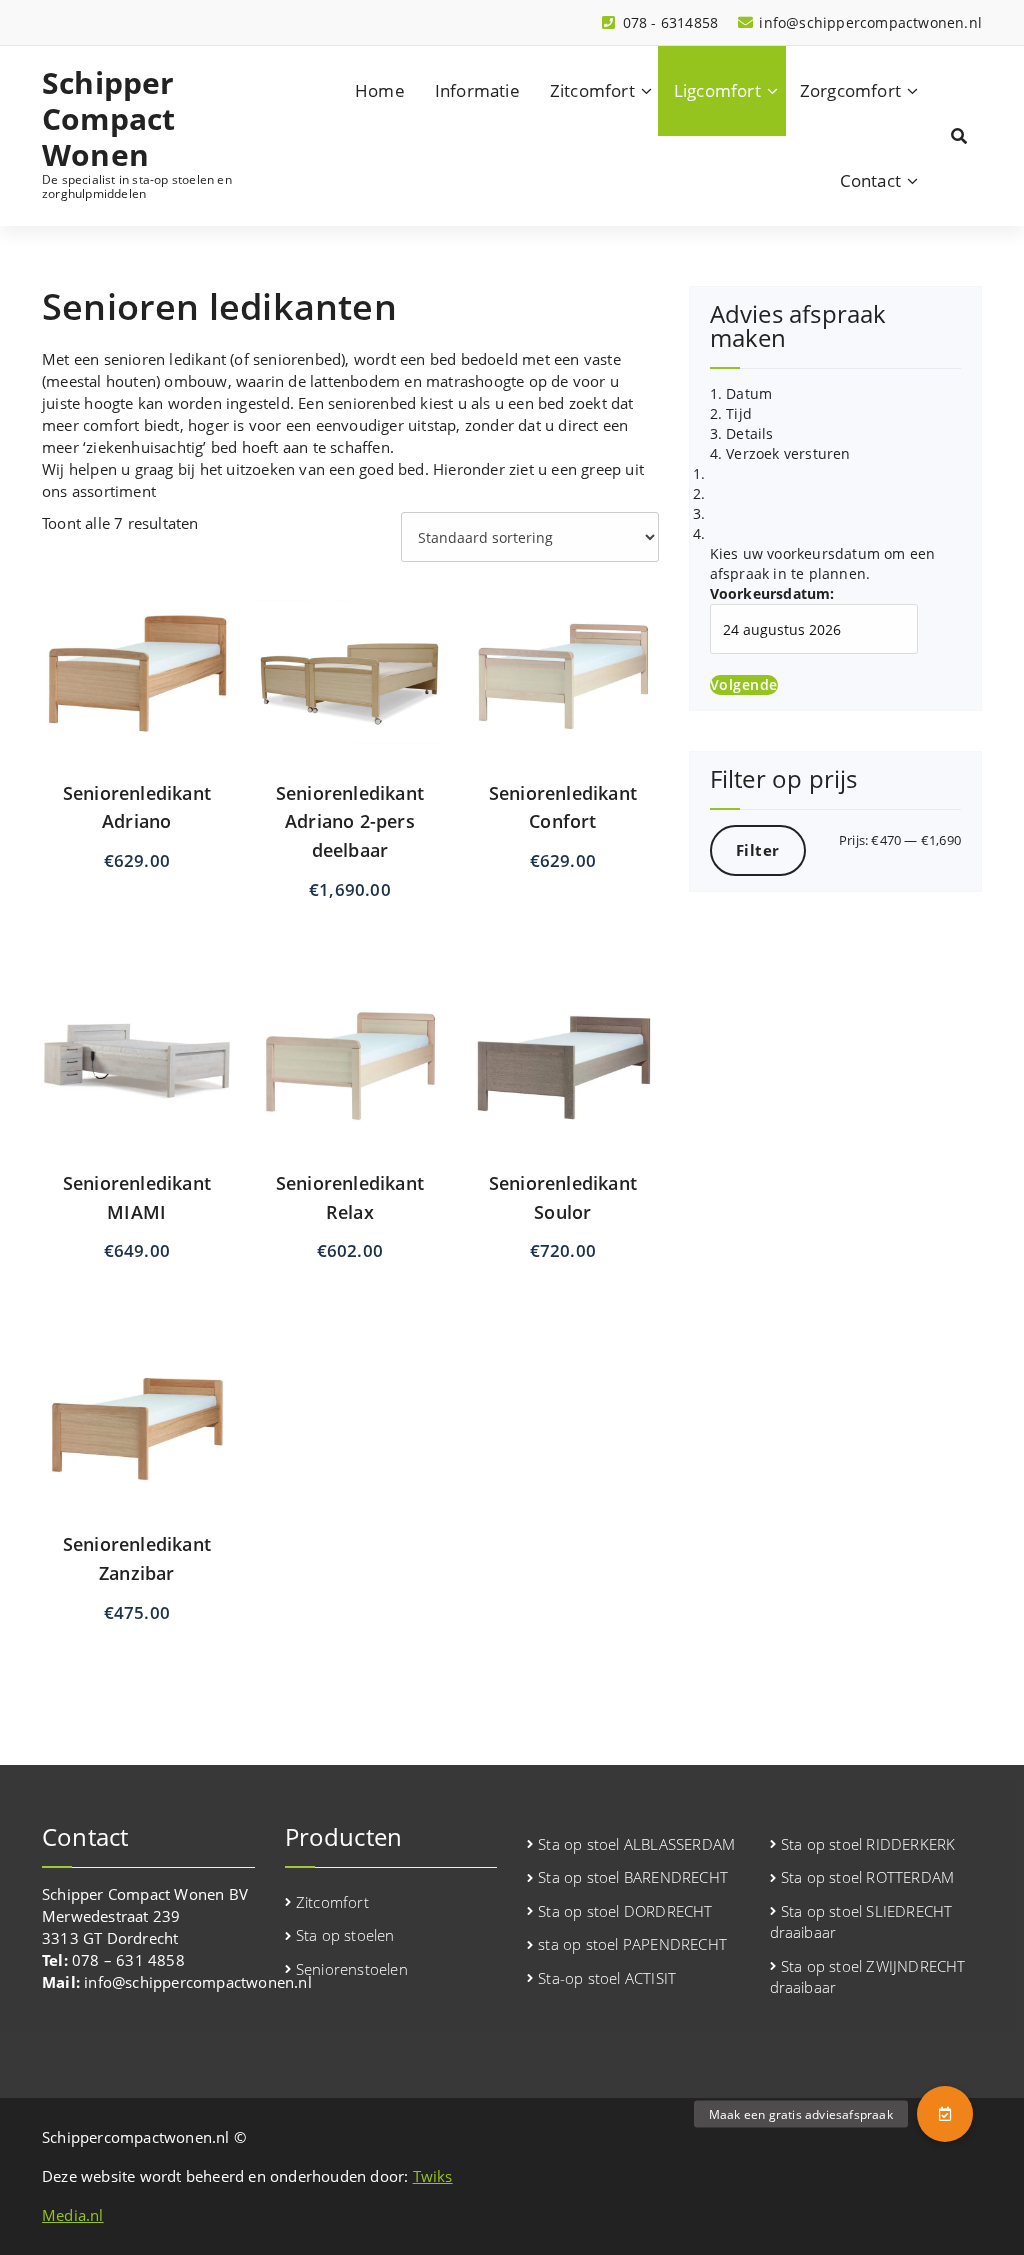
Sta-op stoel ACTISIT (607, 1978)
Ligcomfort (717, 90)
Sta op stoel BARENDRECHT (633, 1877)
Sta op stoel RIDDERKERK (868, 1844)
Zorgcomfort (850, 90)
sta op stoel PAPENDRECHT (632, 1944)
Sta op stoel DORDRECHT (625, 1911)
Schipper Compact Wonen (108, 119)
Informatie (477, 90)
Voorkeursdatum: (772, 593)
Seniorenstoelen (352, 1969)
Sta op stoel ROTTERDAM (867, 1877)
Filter (758, 850)
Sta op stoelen (345, 1935)
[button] (945, 2114)
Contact (870, 180)
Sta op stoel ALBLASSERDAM (636, 1844)
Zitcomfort (592, 90)
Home (380, 90)
